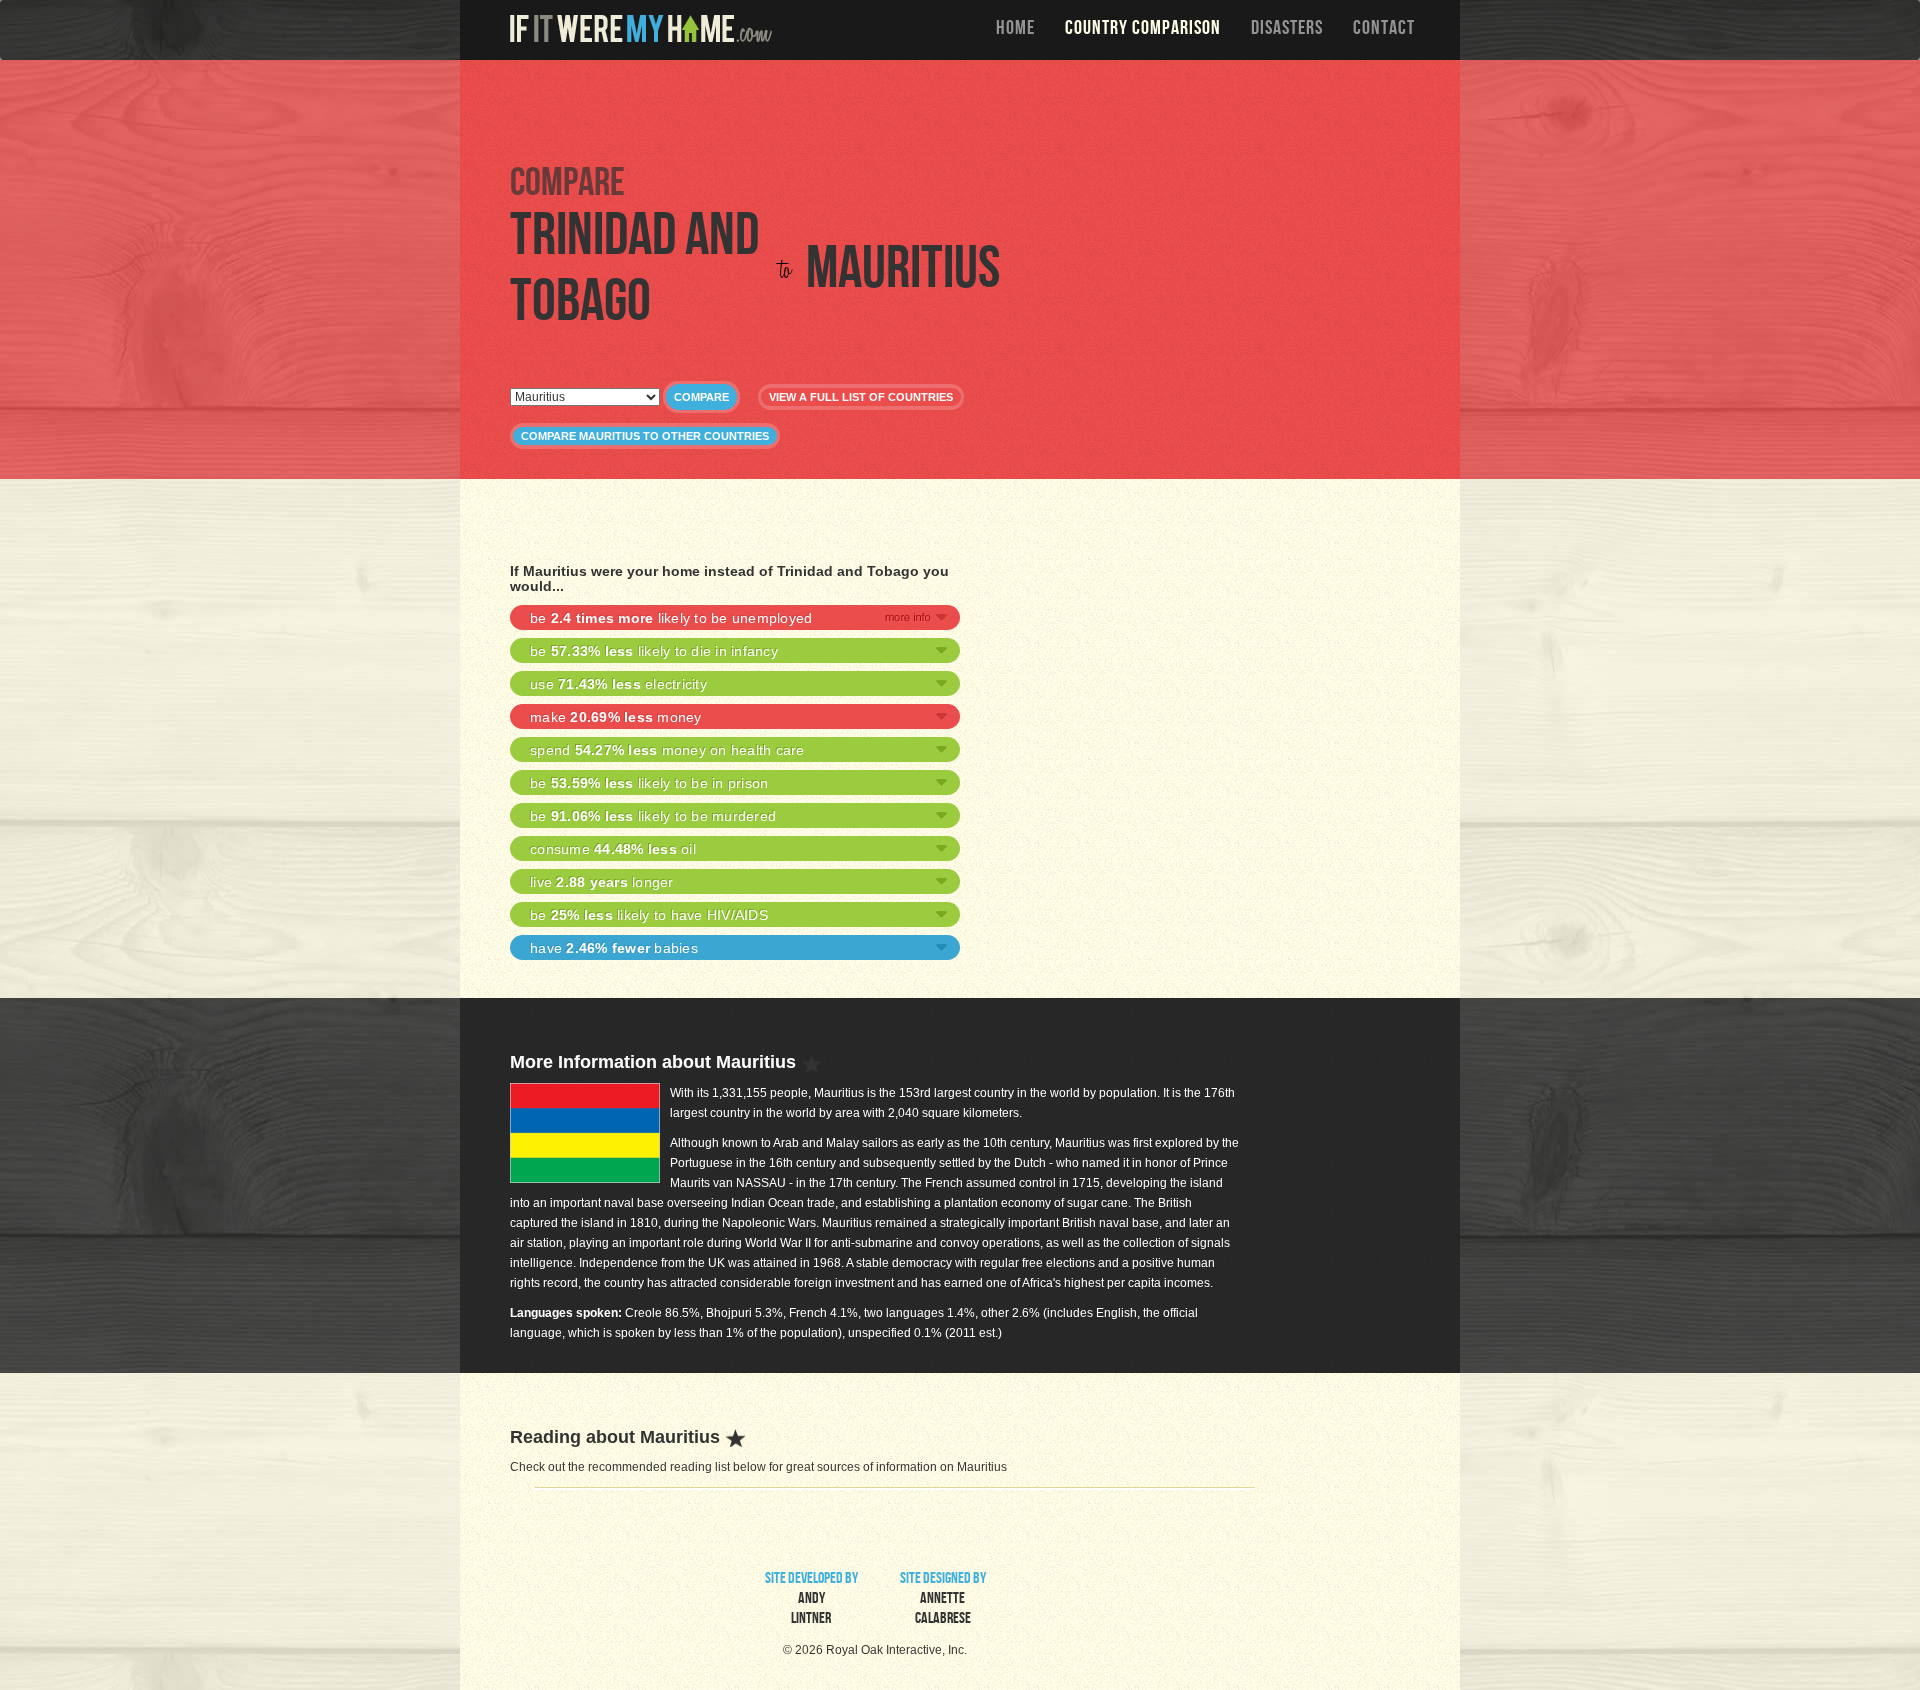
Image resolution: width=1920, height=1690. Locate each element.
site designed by (943, 1600)
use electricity (618, 684)
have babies (614, 948)
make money (616, 717)
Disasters (1287, 30)
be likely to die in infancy (654, 651)
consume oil (613, 849)
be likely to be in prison (649, 783)
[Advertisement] (965, 110)
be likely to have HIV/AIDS (649, 915)
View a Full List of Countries (861, 397)
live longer (602, 882)
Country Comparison (1143, 30)
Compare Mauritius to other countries (645, 436)
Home (1015, 30)
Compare (701, 397)
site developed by (811, 1600)
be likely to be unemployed (671, 618)
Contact (1384, 30)
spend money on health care (667, 750)
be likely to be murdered (653, 816)
